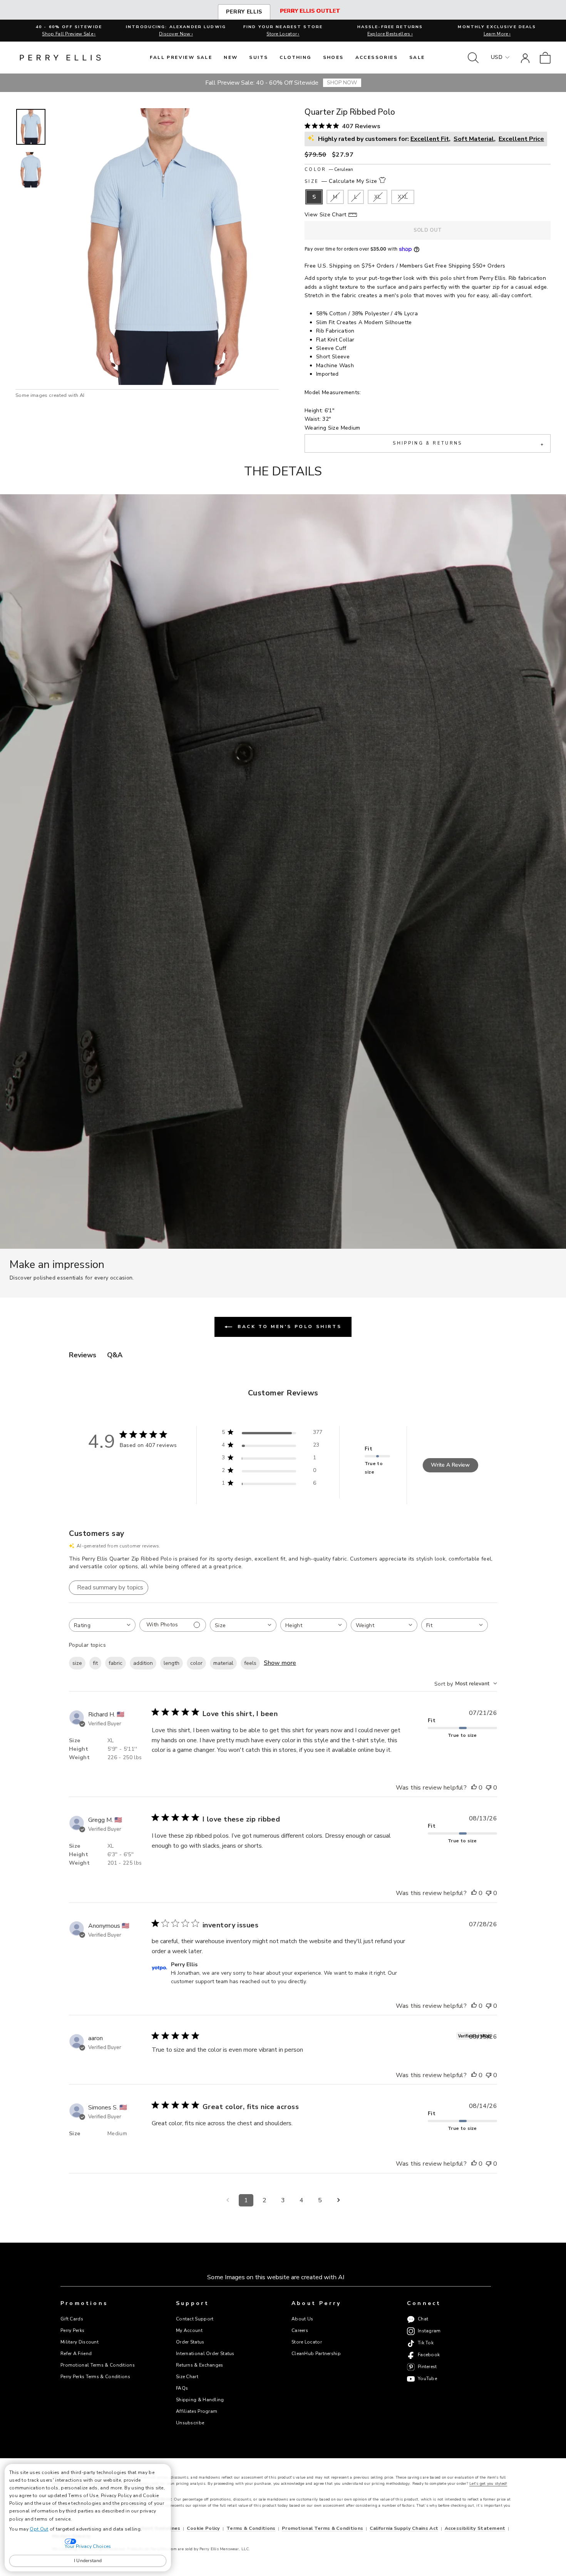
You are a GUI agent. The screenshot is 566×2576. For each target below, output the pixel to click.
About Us (302, 2319)
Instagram (429, 2331)
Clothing (295, 57)
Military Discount (80, 2342)
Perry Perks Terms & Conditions (95, 2377)
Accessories (377, 57)
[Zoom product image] (165, 247)
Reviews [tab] (83, 1355)
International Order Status (205, 2354)
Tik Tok (426, 2343)
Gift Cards (72, 2319)
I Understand (88, 2561)
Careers (300, 2330)
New (231, 57)
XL (378, 197)
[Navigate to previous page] (228, 2200)
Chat (423, 2319)
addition (143, 1663)
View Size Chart (325, 215)
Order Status (190, 2342)
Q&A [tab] (115, 1355)
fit (95, 1663)
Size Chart (187, 2377)
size (77, 1663)
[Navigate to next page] (338, 2200)
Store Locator (307, 2342)
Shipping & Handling (200, 2400)
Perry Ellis (244, 12)
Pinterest (427, 2367)
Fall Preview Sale (181, 57)
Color (329, 170)
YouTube (427, 2379)
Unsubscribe (190, 2423)
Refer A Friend (76, 2354)
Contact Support (195, 2319)
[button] (31, 127)
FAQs (182, 2388)
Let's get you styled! (488, 2484)
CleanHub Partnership (316, 2354)
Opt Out (39, 2529)
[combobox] (102, 1625)
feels (250, 1663)
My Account (189, 2330)
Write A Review (450, 1465)
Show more (280, 1663)
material (223, 1663)
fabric (116, 1663)
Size (341, 181)
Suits (259, 57)
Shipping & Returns (468, 444)
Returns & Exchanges (200, 2365)
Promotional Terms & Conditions (98, 2365)
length (172, 1663)
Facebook (429, 2355)
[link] (545, 58)
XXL (403, 197)
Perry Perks (72, 2330)
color (196, 1663)
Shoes (333, 57)
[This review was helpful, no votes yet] (474, 1788)
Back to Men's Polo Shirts (289, 1326)
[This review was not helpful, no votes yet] (489, 1788)
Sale (417, 57)
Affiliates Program (197, 2411)
